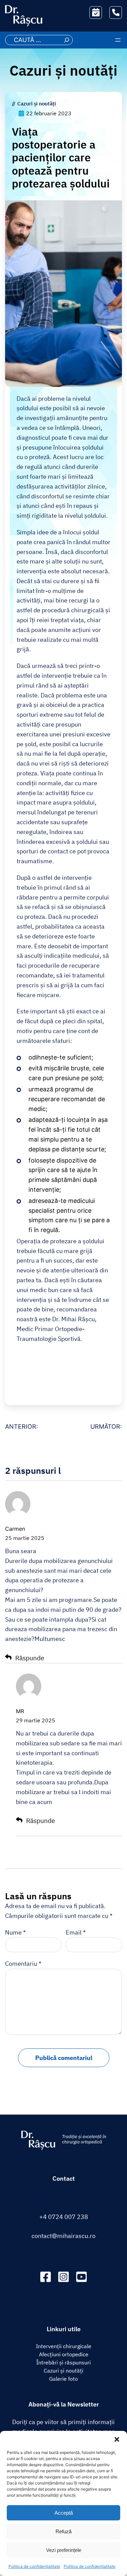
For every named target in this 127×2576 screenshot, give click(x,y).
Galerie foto (63, 2379)
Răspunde (30, 1658)
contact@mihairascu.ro (63, 2236)
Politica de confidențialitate (34, 2566)
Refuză (63, 2531)
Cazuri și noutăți (63, 71)
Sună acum (108, 12)
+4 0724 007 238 (64, 2217)
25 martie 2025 (25, 1538)
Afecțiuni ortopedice (64, 2354)
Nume (15, 1932)
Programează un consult (98, 12)
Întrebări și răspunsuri (63, 2362)
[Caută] (67, 40)
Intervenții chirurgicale (64, 2346)
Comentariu (23, 1964)
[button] (117, 2439)
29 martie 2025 (36, 1720)
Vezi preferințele (64, 2550)
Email (76, 1932)
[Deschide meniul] (118, 40)
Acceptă (64, 2513)
